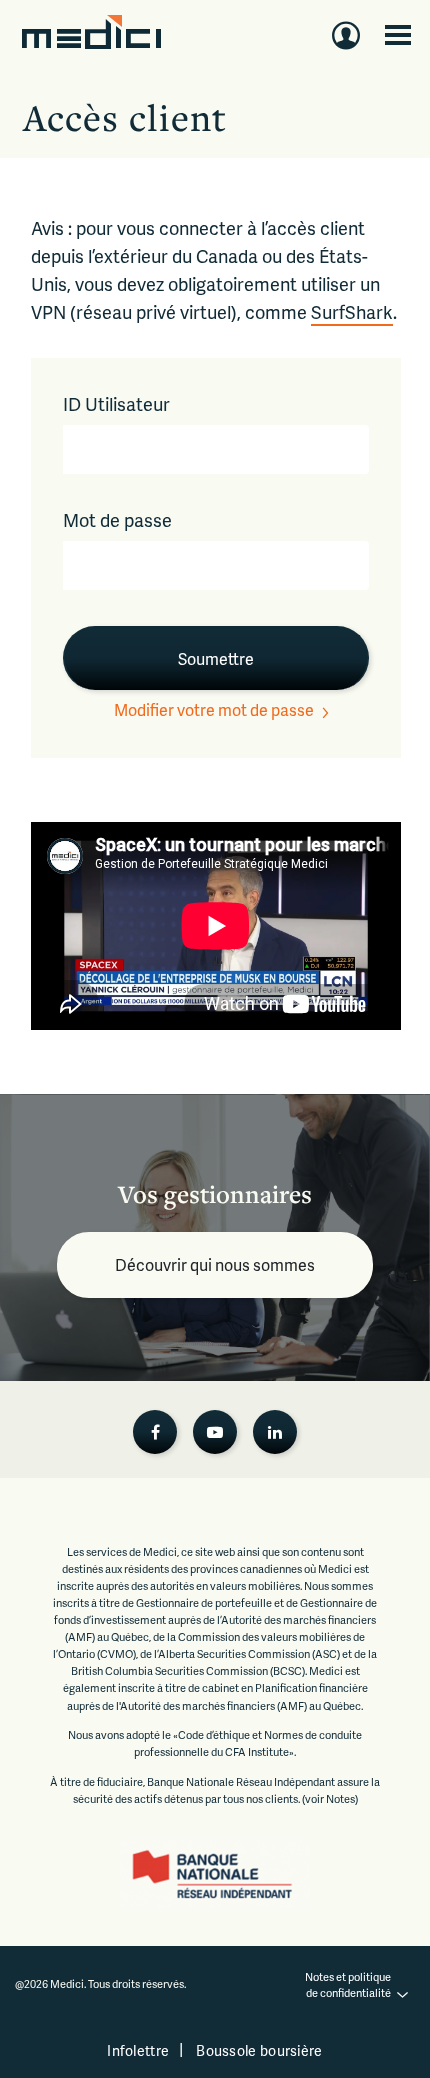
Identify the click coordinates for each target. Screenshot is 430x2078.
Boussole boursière (259, 2050)
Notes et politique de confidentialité (349, 1985)
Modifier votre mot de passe (214, 709)
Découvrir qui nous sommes (215, 1264)
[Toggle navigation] (398, 35)
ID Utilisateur (116, 403)
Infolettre (138, 2050)
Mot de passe (117, 519)
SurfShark (352, 311)
